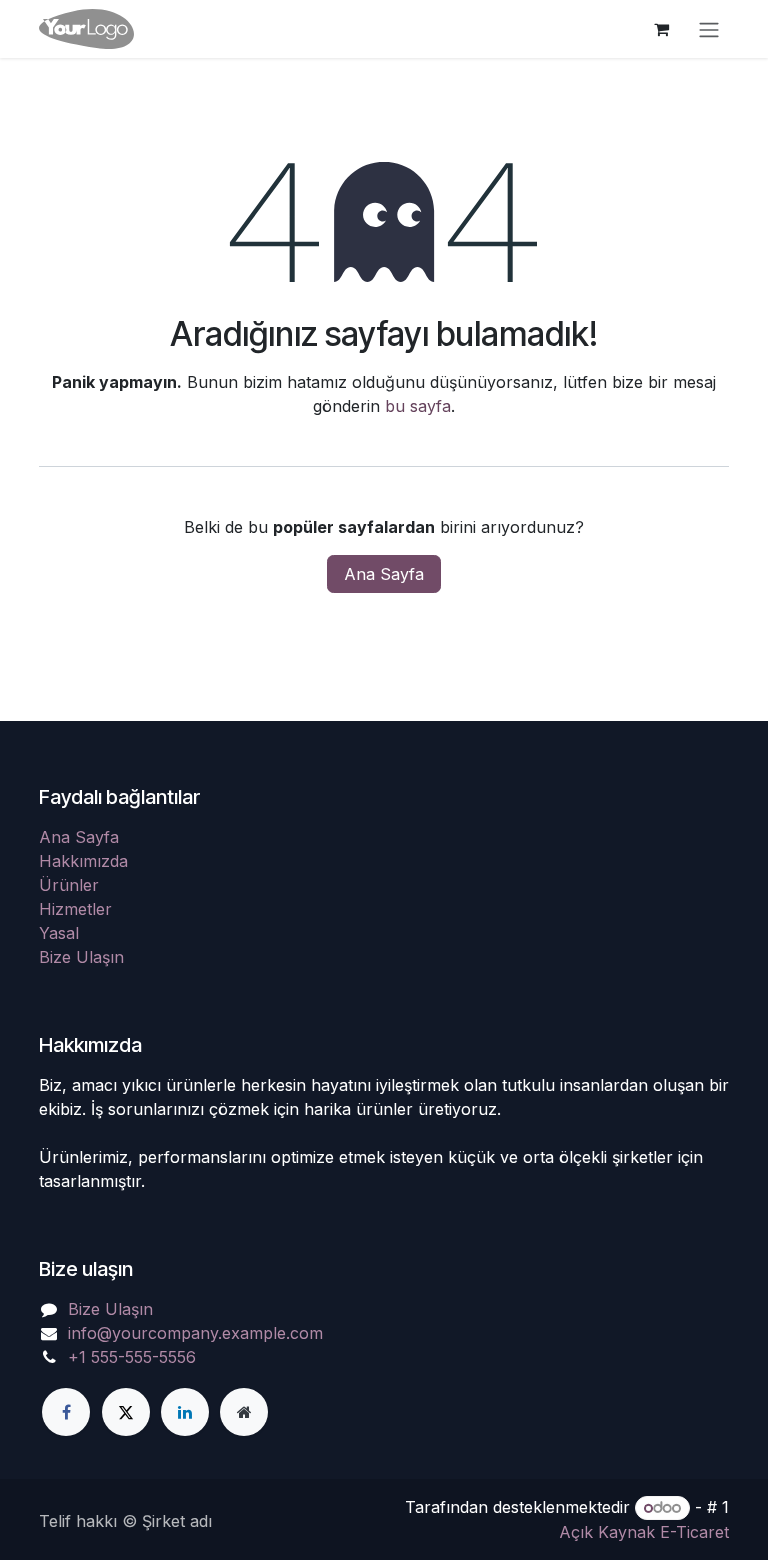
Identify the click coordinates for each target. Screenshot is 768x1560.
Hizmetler (75, 909)
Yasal (59, 933)
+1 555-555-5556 (132, 1357)
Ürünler (69, 885)
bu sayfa (418, 406)
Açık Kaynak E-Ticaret (644, 1532)
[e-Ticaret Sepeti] (661, 29)
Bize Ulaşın (81, 957)
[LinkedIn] (185, 1412)
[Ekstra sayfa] (244, 1412)
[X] (126, 1412)
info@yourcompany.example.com (195, 1333)
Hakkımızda (83, 861)
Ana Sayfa (384, 574)
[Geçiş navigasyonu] (709, 29)
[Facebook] (66, 1412)
